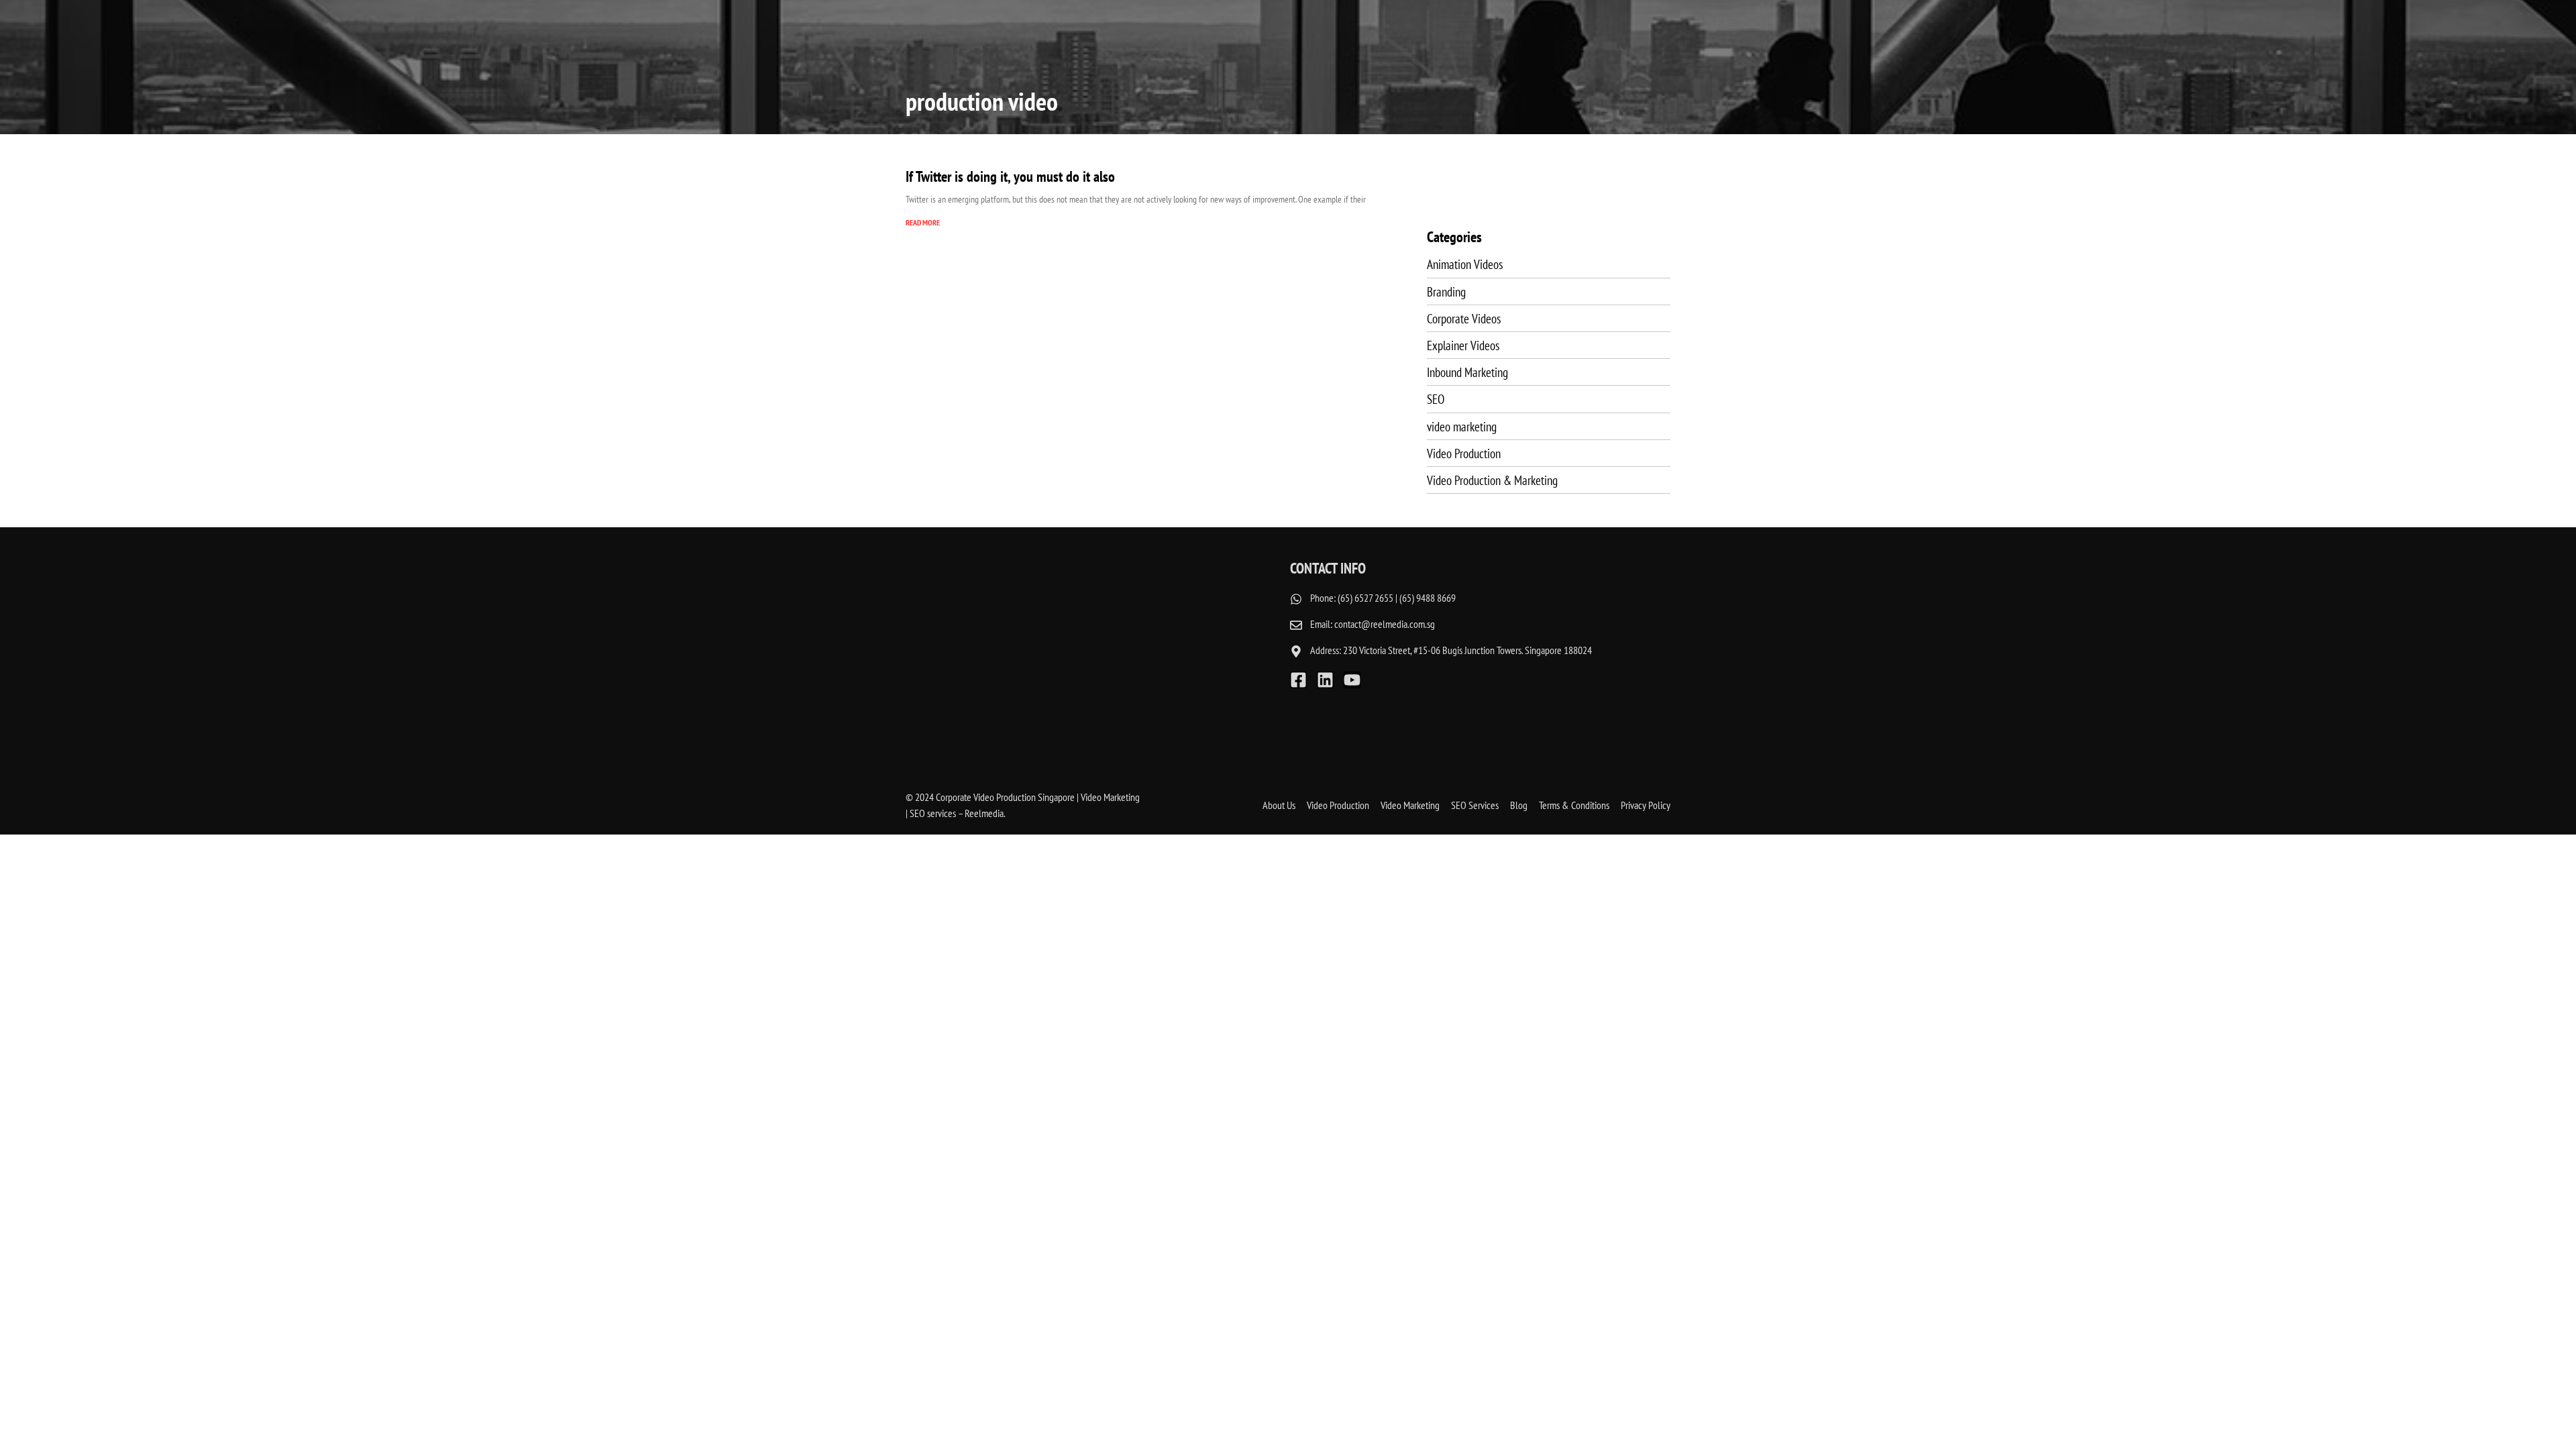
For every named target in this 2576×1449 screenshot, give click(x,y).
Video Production (1464, 453)
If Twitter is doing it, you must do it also (1010, 176)
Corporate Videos (1464, 318)
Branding (1446, 291)
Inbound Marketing (1467, 372)
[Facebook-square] (1298, 680)
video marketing (1462, 426)
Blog (1519, 805)
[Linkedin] (1325, 680)
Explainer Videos (1463, 345)
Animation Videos (1465, 264)
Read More (923, 222)
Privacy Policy (1646, 805)
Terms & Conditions (1574, 805)
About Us (1279, 805)
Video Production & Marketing (1492, 480)
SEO (1436, 399)
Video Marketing (1410, 805)
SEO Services (1475, 805)
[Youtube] (1352, 680)
